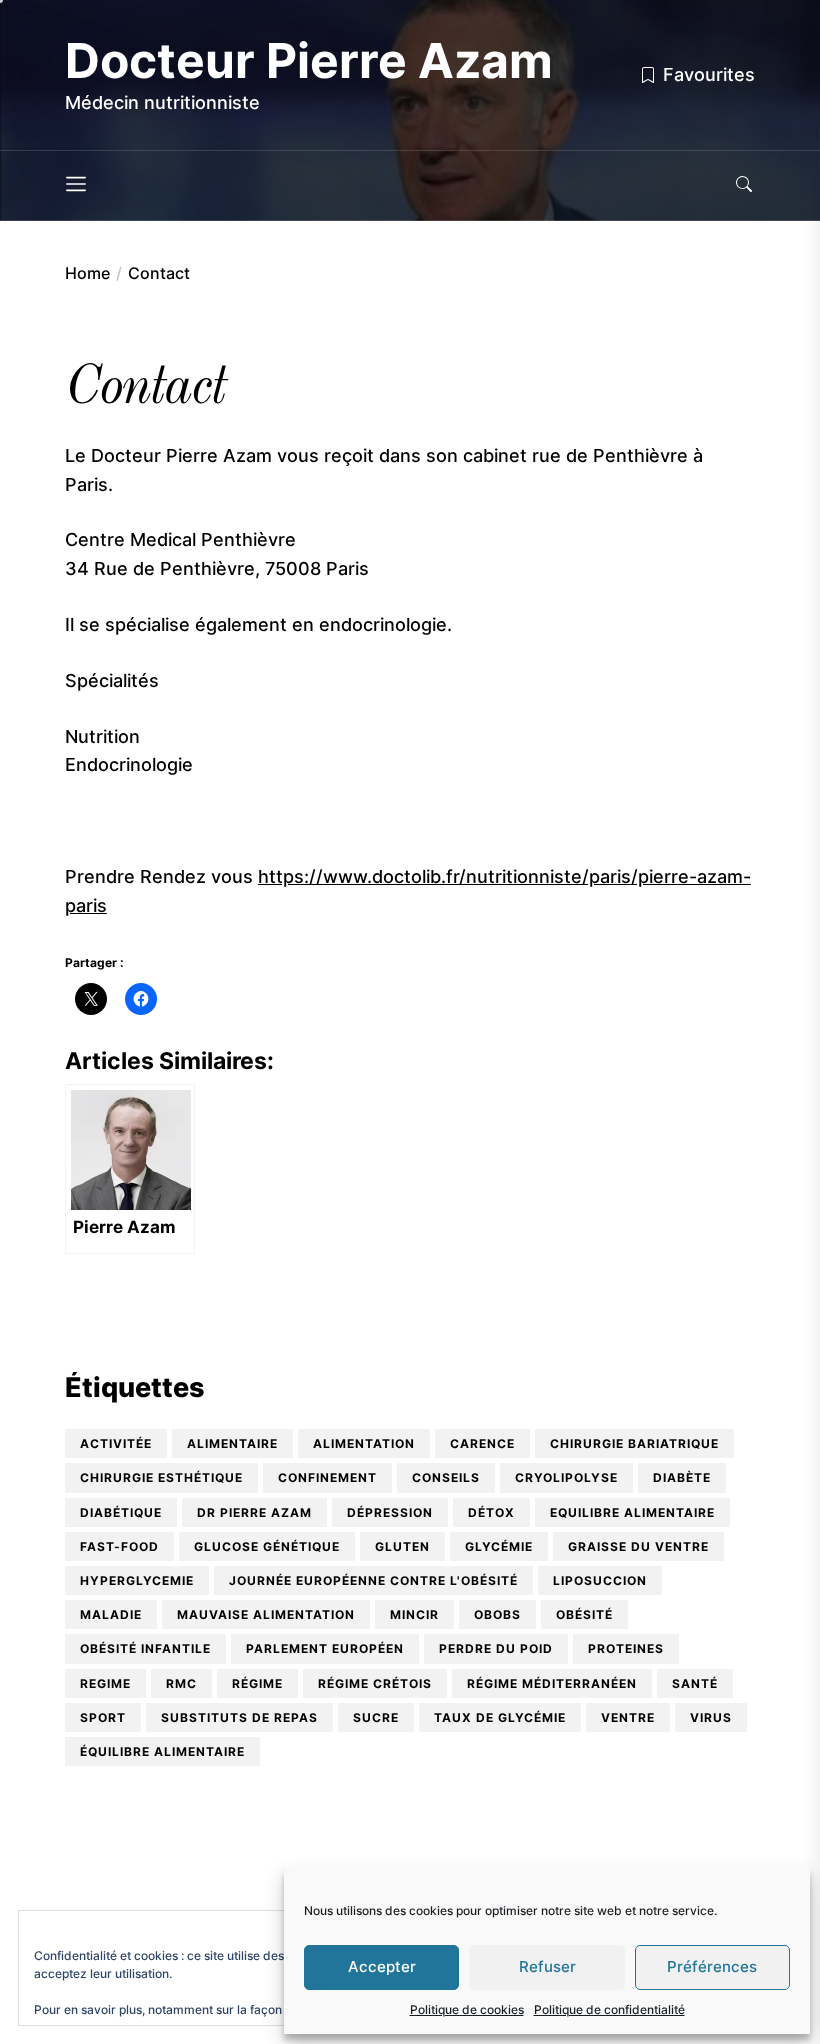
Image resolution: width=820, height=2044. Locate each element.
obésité (584, 1614)
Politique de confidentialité (609, 2009)
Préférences (712, 1966)
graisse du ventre (638, 1546)
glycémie (499, 1546)
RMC (181, 1683)
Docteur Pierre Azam (309, 61)
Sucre (376, 1717)
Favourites (709, 74)
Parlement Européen (325, 1648)
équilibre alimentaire (162, 1751)
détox (491, 1512)
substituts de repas (239, 1717)
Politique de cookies (467, 2009)
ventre (628, 1717)
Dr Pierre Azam (254, 1512)
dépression (390, 1512)
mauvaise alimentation (266, 1614)
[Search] (744, 185)
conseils (446, 1477)
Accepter (382, 1966)
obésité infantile (145, 1648)
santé (695, 1683)
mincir (414, 1614)
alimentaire (232, 1443)
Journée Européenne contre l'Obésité (373, 1580)
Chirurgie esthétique (161, 1477)
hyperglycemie (137, 1580)
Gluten (402, 1546)
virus (711, 1717)
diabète (682, 1477)
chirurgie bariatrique (634, 1443)
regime (105, 1683)
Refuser (547, 1966)
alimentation (364, 1443)
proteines (626, 1648)
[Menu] (76, 185)
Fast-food (119, 1546)
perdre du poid (496, 1648)
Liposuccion (600, 1580)
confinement (327, 1477)
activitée (116, 1443)
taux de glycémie (500, 1717)
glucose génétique (267, 1546)
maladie (111, 1614)
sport (103, 1717)
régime (257, 1683)
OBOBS (497, 1614)
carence (482, 1443)
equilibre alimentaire (632, 1512)
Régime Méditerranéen (552, 1683)
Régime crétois (375, 1683)
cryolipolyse (566, 1477)
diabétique (121, 1512)
